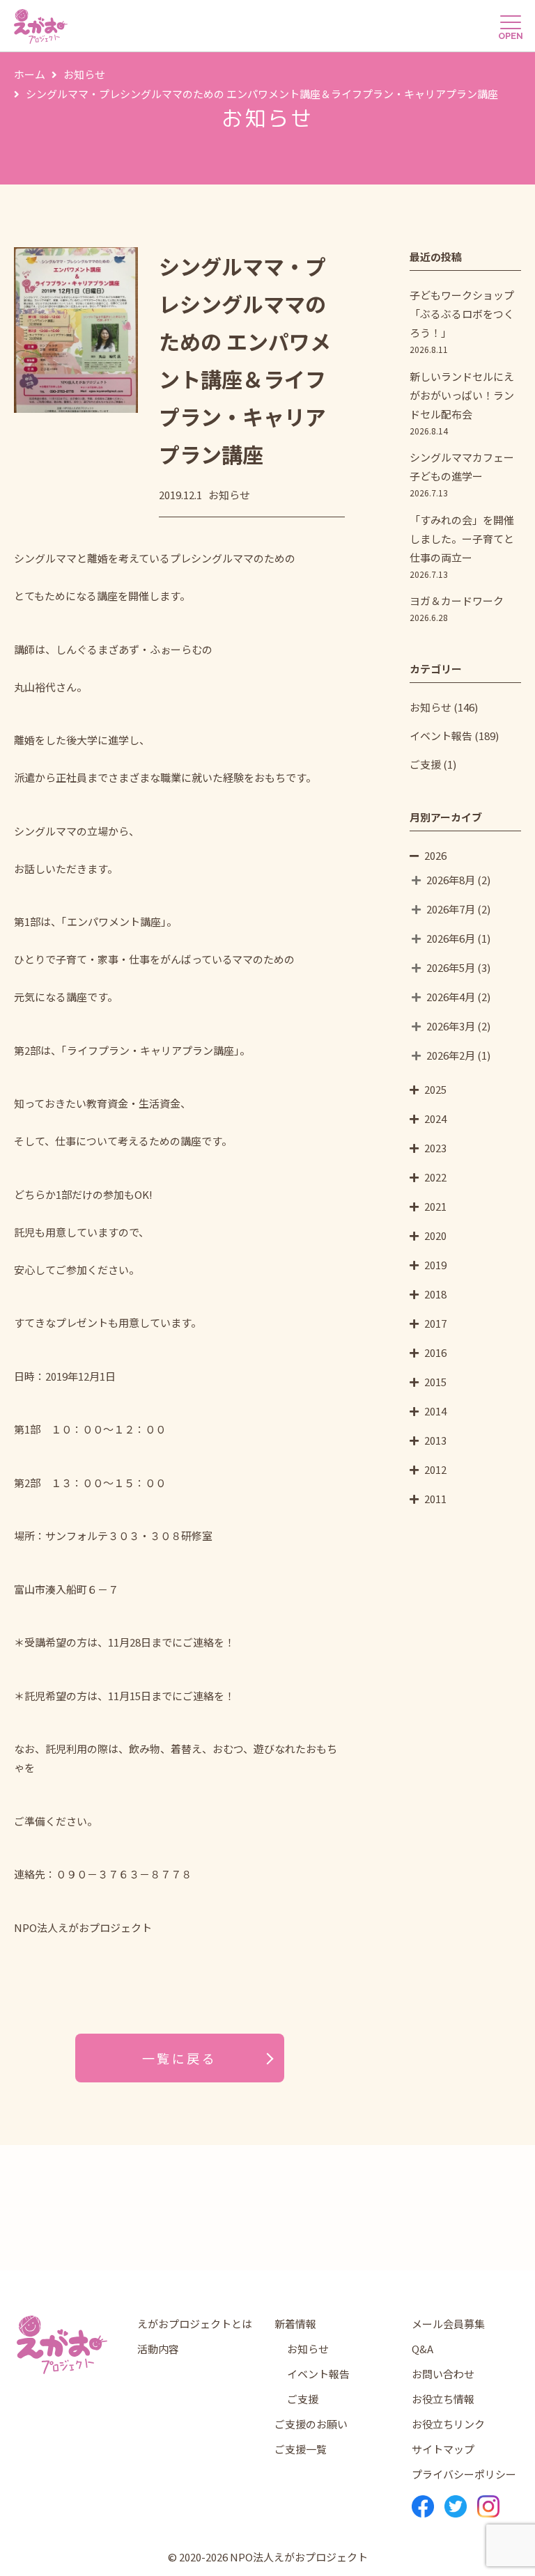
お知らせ (431, 707)
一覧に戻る (180, 2058)
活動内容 (158, 2349)
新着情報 (295, 2324)
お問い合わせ (443, 2374)
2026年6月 (451, 938)
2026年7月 (451, 909)
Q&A (422, 2349)
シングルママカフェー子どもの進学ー (462, 474)
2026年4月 (451, 997)
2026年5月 (451, 967)
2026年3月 (451, 1026)
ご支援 (425, 764)
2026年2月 (451, 1055)
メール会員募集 (448, 2324)
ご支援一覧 (301, 2449)
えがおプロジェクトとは (195, 2324)
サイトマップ (443, 2449)
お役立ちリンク (448, 2424)
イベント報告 (441, 736)
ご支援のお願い (311, 2424)
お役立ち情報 (443, 2399)
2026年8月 (451, 880)
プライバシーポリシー (464, 2474)
